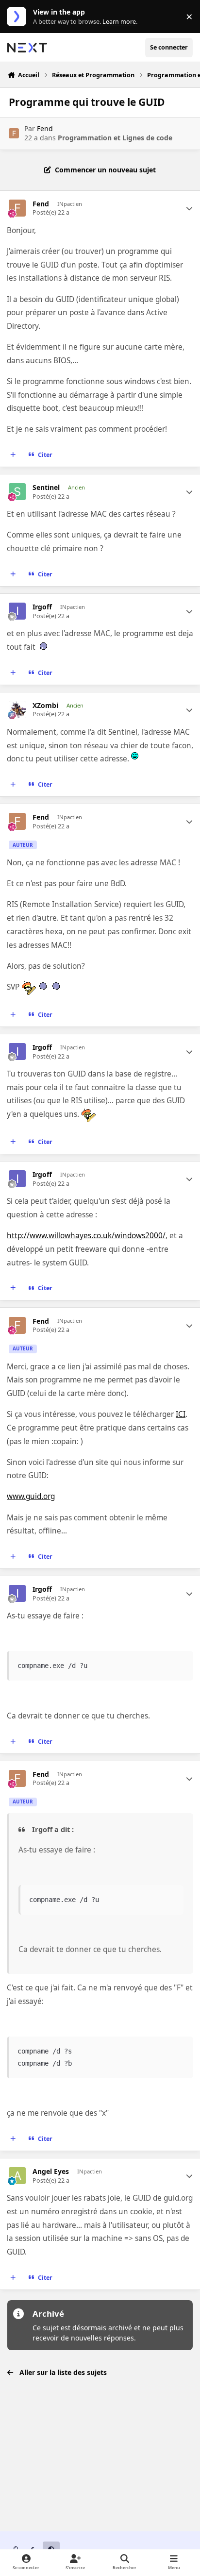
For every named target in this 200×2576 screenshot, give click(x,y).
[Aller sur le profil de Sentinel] (17, 492)
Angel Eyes (51, 2172)
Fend (45, 128)
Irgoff (42, 607)
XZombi (45, 706)
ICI (181, 1414)
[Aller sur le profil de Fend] (14, 133)
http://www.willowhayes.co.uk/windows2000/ (86, 1236)
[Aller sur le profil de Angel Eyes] (17, 2176)
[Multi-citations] (13, 455)
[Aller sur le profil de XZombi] (17, 710)
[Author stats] (189, 208)
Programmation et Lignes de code (115, 138)
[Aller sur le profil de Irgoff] (17, 611)
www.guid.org (31, 1496)
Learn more (19, 17)
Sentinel (46, 488)
